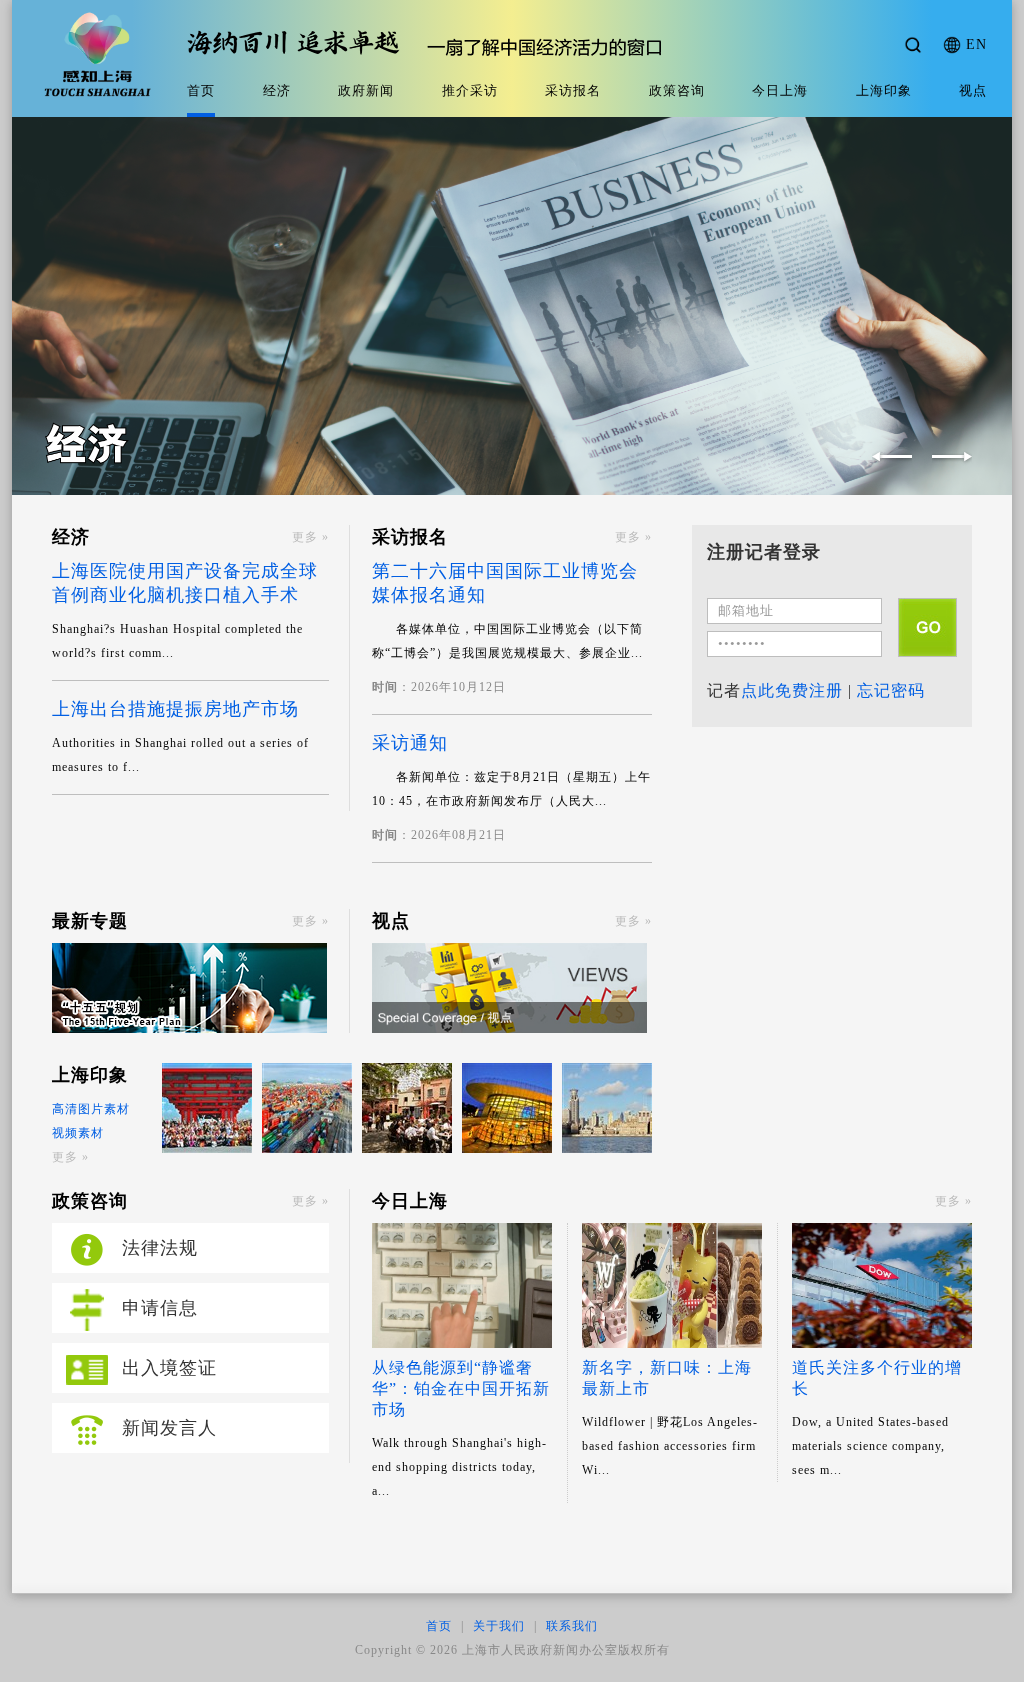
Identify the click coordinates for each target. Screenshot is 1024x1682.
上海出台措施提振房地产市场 (175, 709)
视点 (973, 90)
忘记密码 (891, 690)
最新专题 (90, 921)
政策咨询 (677, 90)
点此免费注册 (792, 690)
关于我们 (499, 1626)
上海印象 (884, 90)
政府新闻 (366, 90)
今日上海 (780, 90)
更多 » (310, 537)
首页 (201, 90)
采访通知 (410, 743)
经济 (277, 90)
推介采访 (470, 90)
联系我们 (572, 1626)
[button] (952, 457)
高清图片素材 (91, 1109)
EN (976, 44)
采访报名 (573, 90)
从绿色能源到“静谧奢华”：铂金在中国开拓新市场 (461, 1388)
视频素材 (78, 1133)
